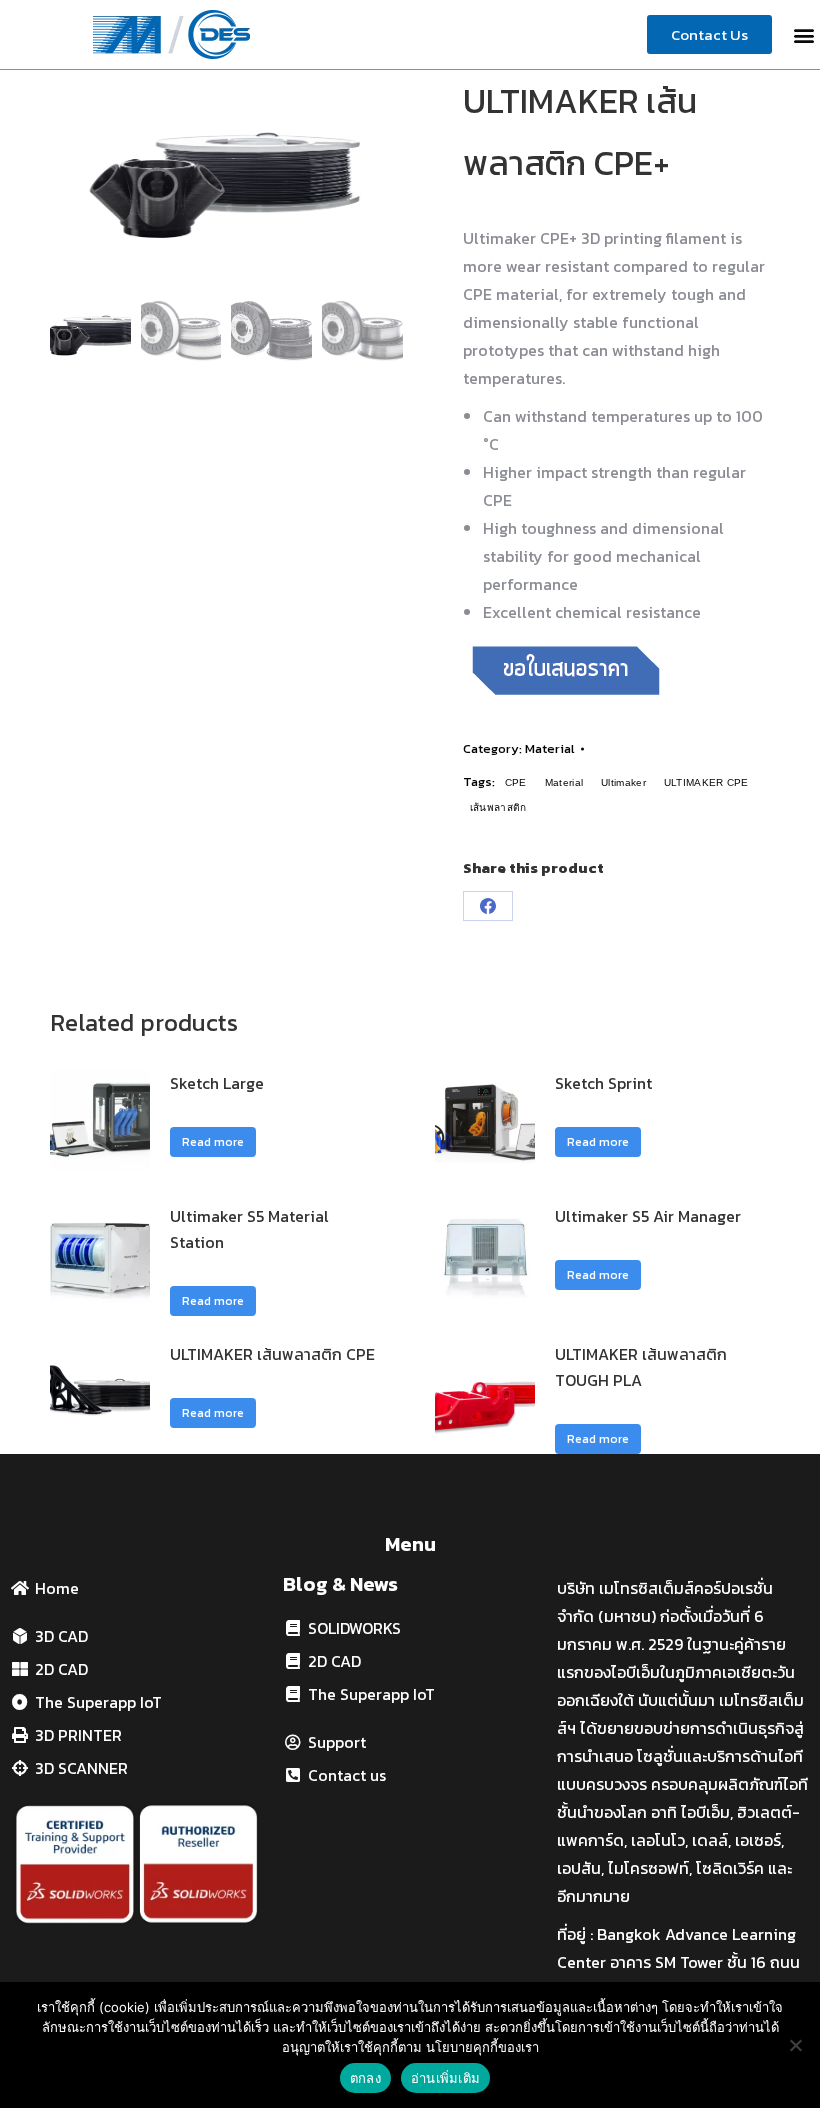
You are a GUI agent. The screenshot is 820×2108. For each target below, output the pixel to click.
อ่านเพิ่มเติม (445, 2078)
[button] (803, 34)
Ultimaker (623, 782)
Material (550, 748)
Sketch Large (217, 1083)
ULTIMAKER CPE (706, 782)
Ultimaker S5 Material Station (249, 1229)
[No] (795, 2045)
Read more (213, 1142)
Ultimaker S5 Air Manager (648, 1216)
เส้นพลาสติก (498, 807)
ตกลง (365, 2078)
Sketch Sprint (603, 1083)
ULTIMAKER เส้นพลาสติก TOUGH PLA (641, 1367)
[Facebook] (488, 906)
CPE (516, 782)
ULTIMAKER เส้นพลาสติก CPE (272, 1354)
